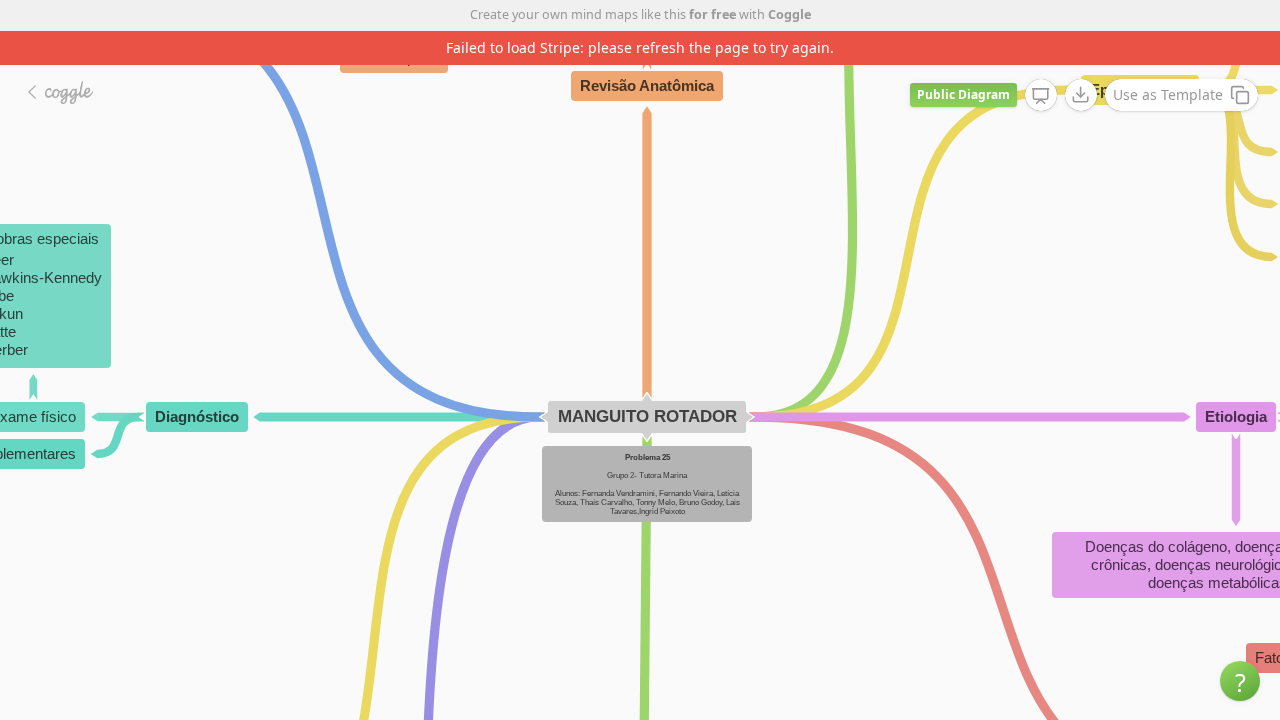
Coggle (789, 14)
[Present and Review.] (1041, 96)
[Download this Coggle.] (1081, 95)
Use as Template (1168, 94)
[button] (1240, 681)
